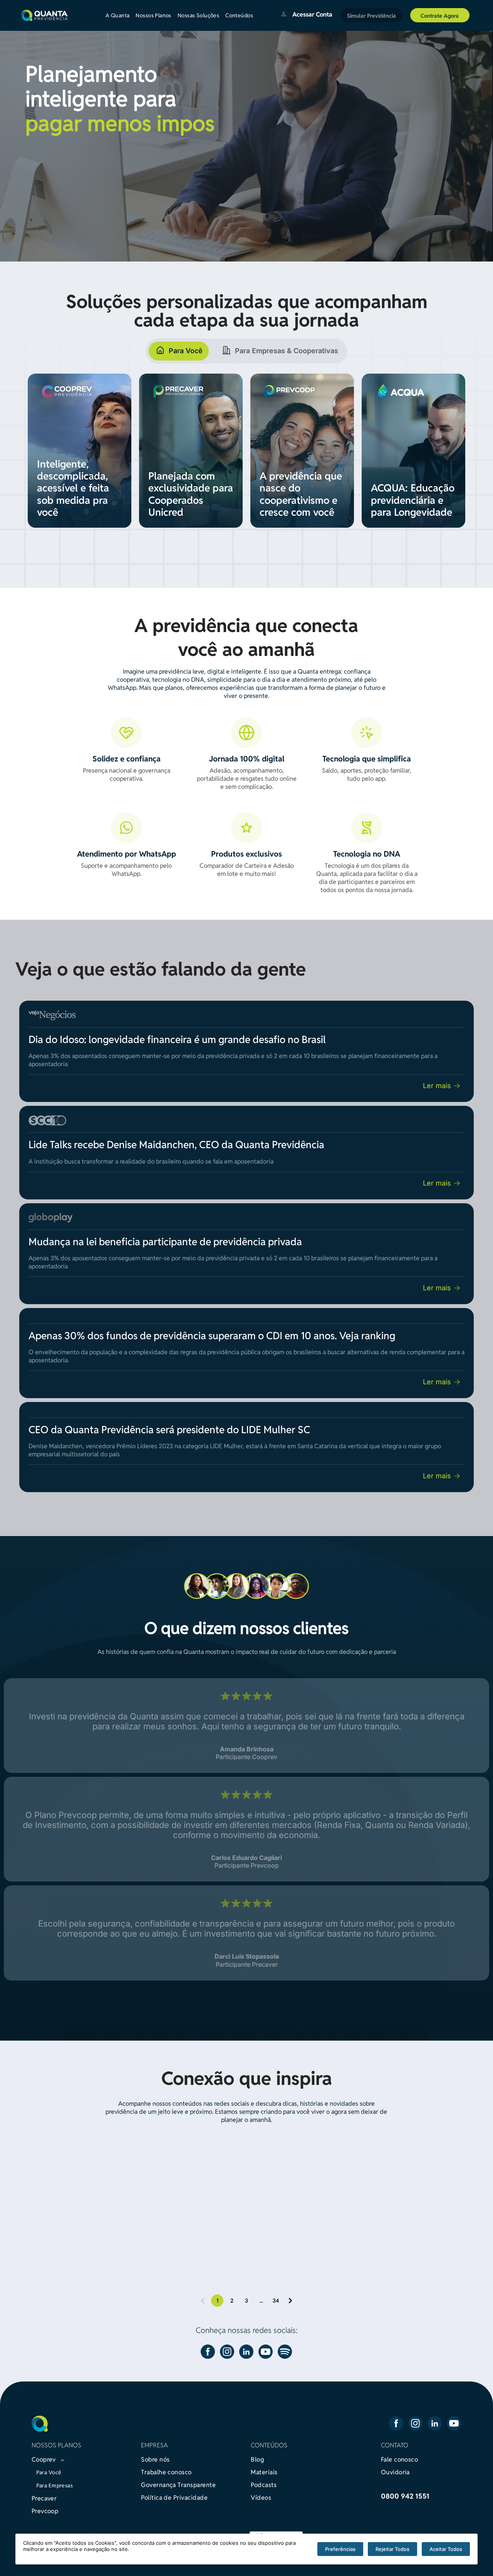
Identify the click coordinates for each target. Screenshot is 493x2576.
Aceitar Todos (446, 2549)
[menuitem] (121, 15)
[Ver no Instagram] (95, 2212)
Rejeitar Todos (392, 2549)
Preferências (340, 2549)
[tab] (179, 351)
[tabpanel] (246, 460)
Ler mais (437, 1086)
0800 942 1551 (405, 2496)
